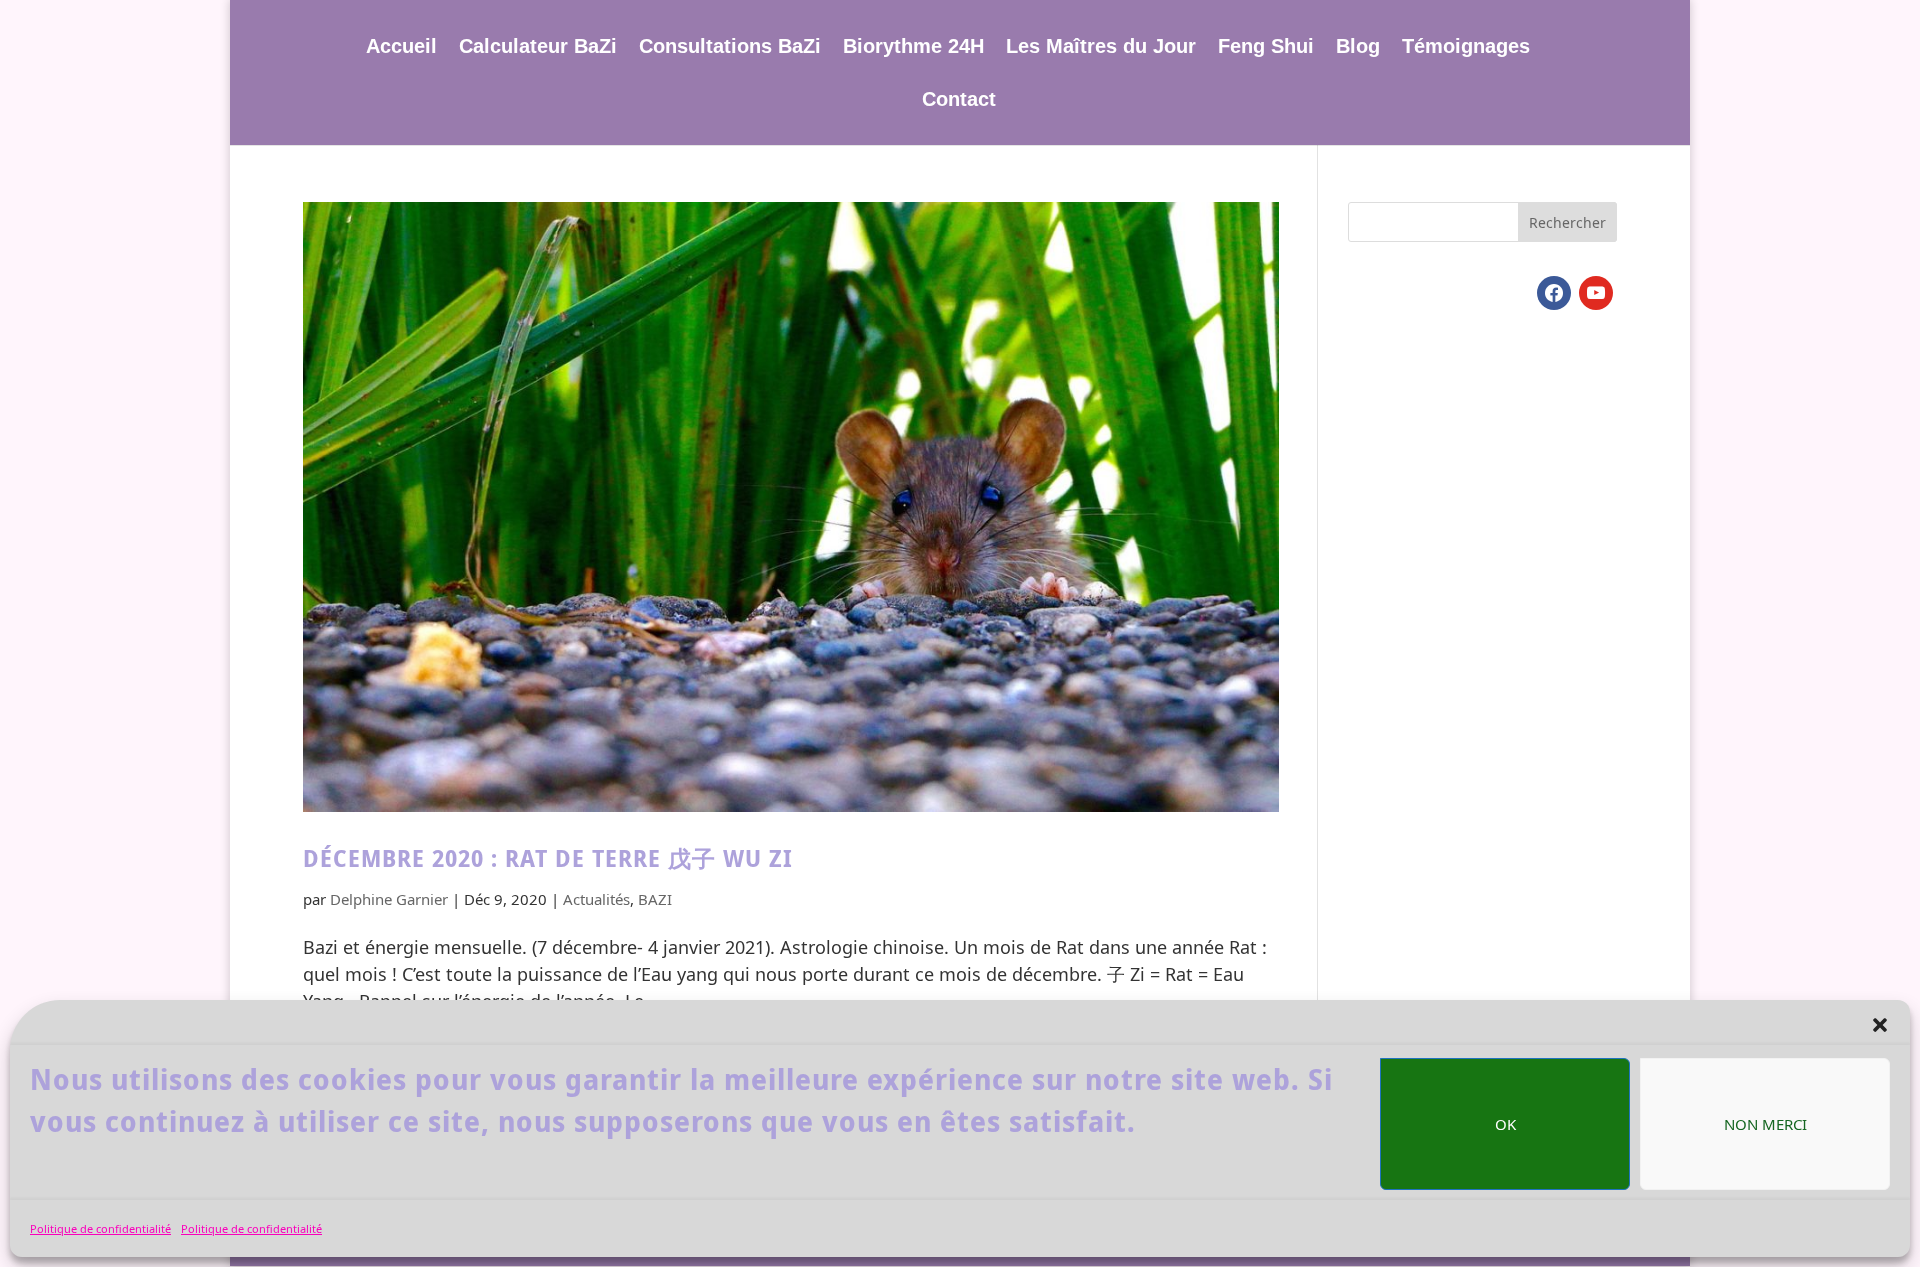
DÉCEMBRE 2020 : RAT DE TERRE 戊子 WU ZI (548, 858)
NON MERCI (1765, 1124)
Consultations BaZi (730, 48)
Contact (959, 101)
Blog (1358, 48)
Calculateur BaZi (538, 48)
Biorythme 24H (913, 48)
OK (1505, 1124)
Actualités (596, 899)
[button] (1880, 1025)
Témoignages (1466, 48)
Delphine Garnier (389, 899)
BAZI (655, 899)
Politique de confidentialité (100, 1228)
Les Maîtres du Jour (1101, 48)
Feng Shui (1266, 48)
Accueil (401, 48)
